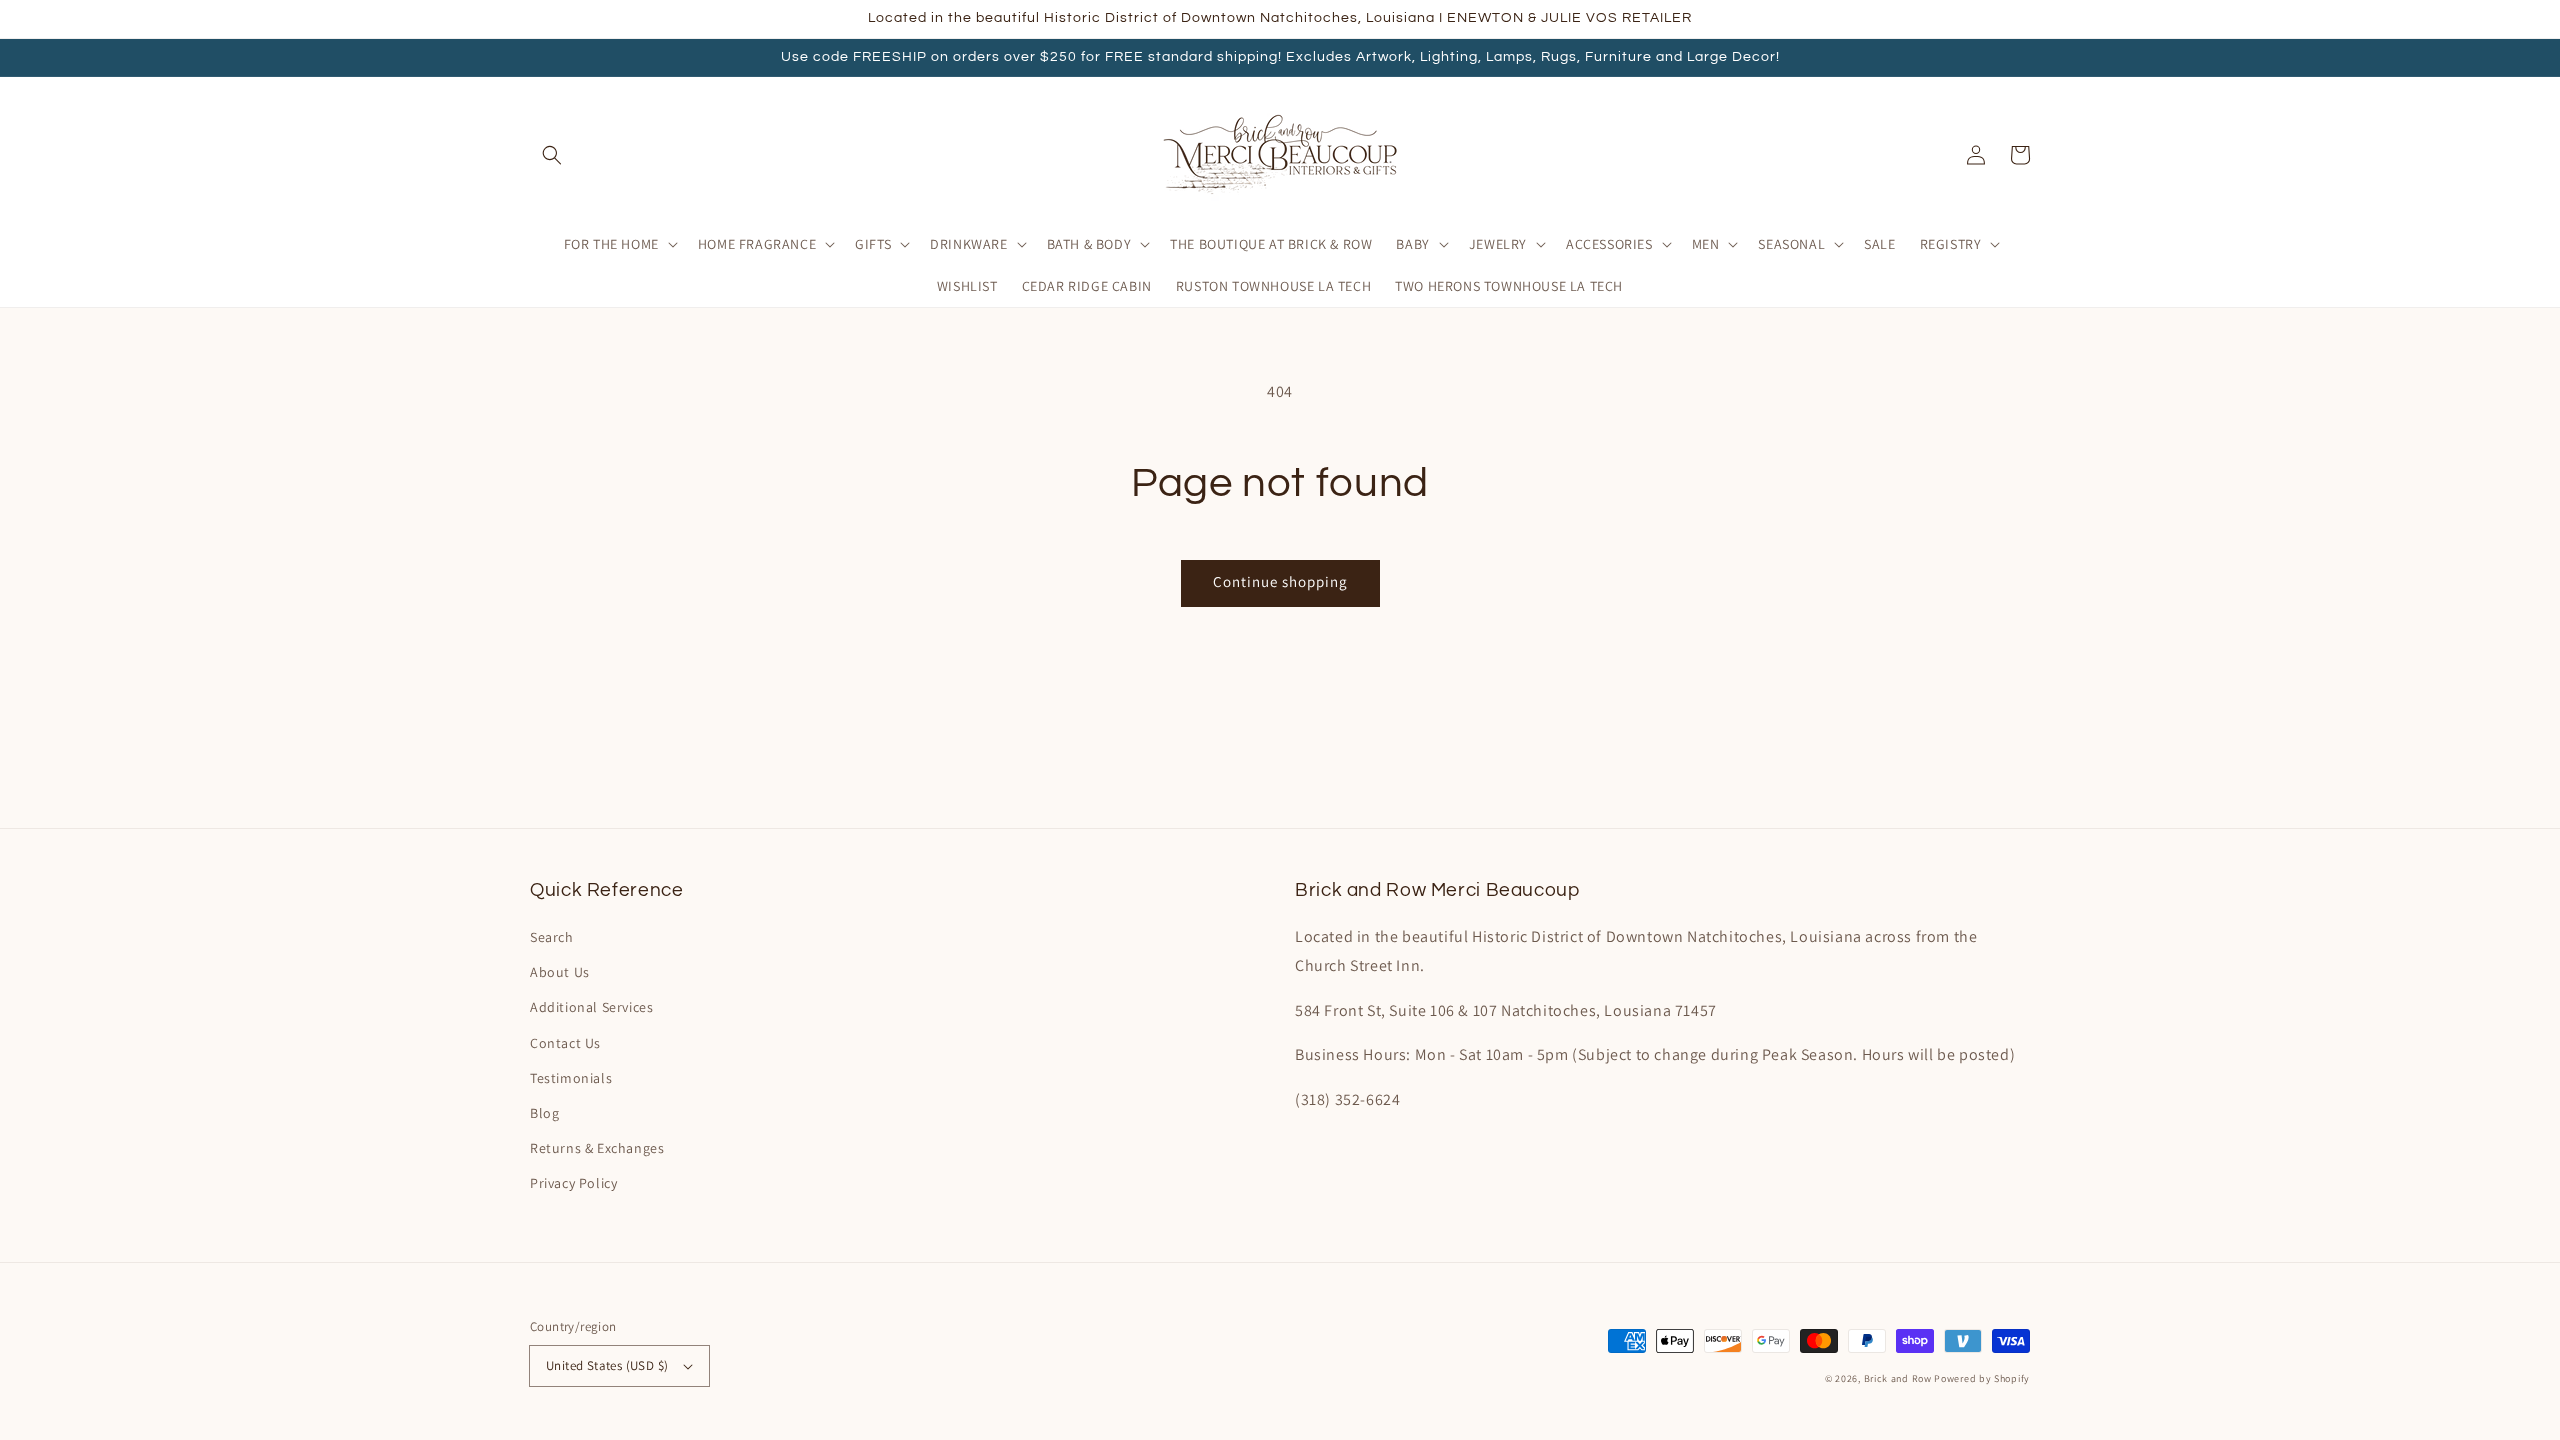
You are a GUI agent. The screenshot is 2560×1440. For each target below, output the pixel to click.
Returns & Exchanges (597, 1148)
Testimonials (571, 1078)
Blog (544, 1113)
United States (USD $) (607, 1365)
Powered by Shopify (1982, 1378)
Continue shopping (1280, 581)
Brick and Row (1898, 1378)
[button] (552, 155)
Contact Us (565, 1043)
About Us (560, 972)
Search (552, 937)
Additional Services (591, 1007)
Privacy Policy (573, 1183)
